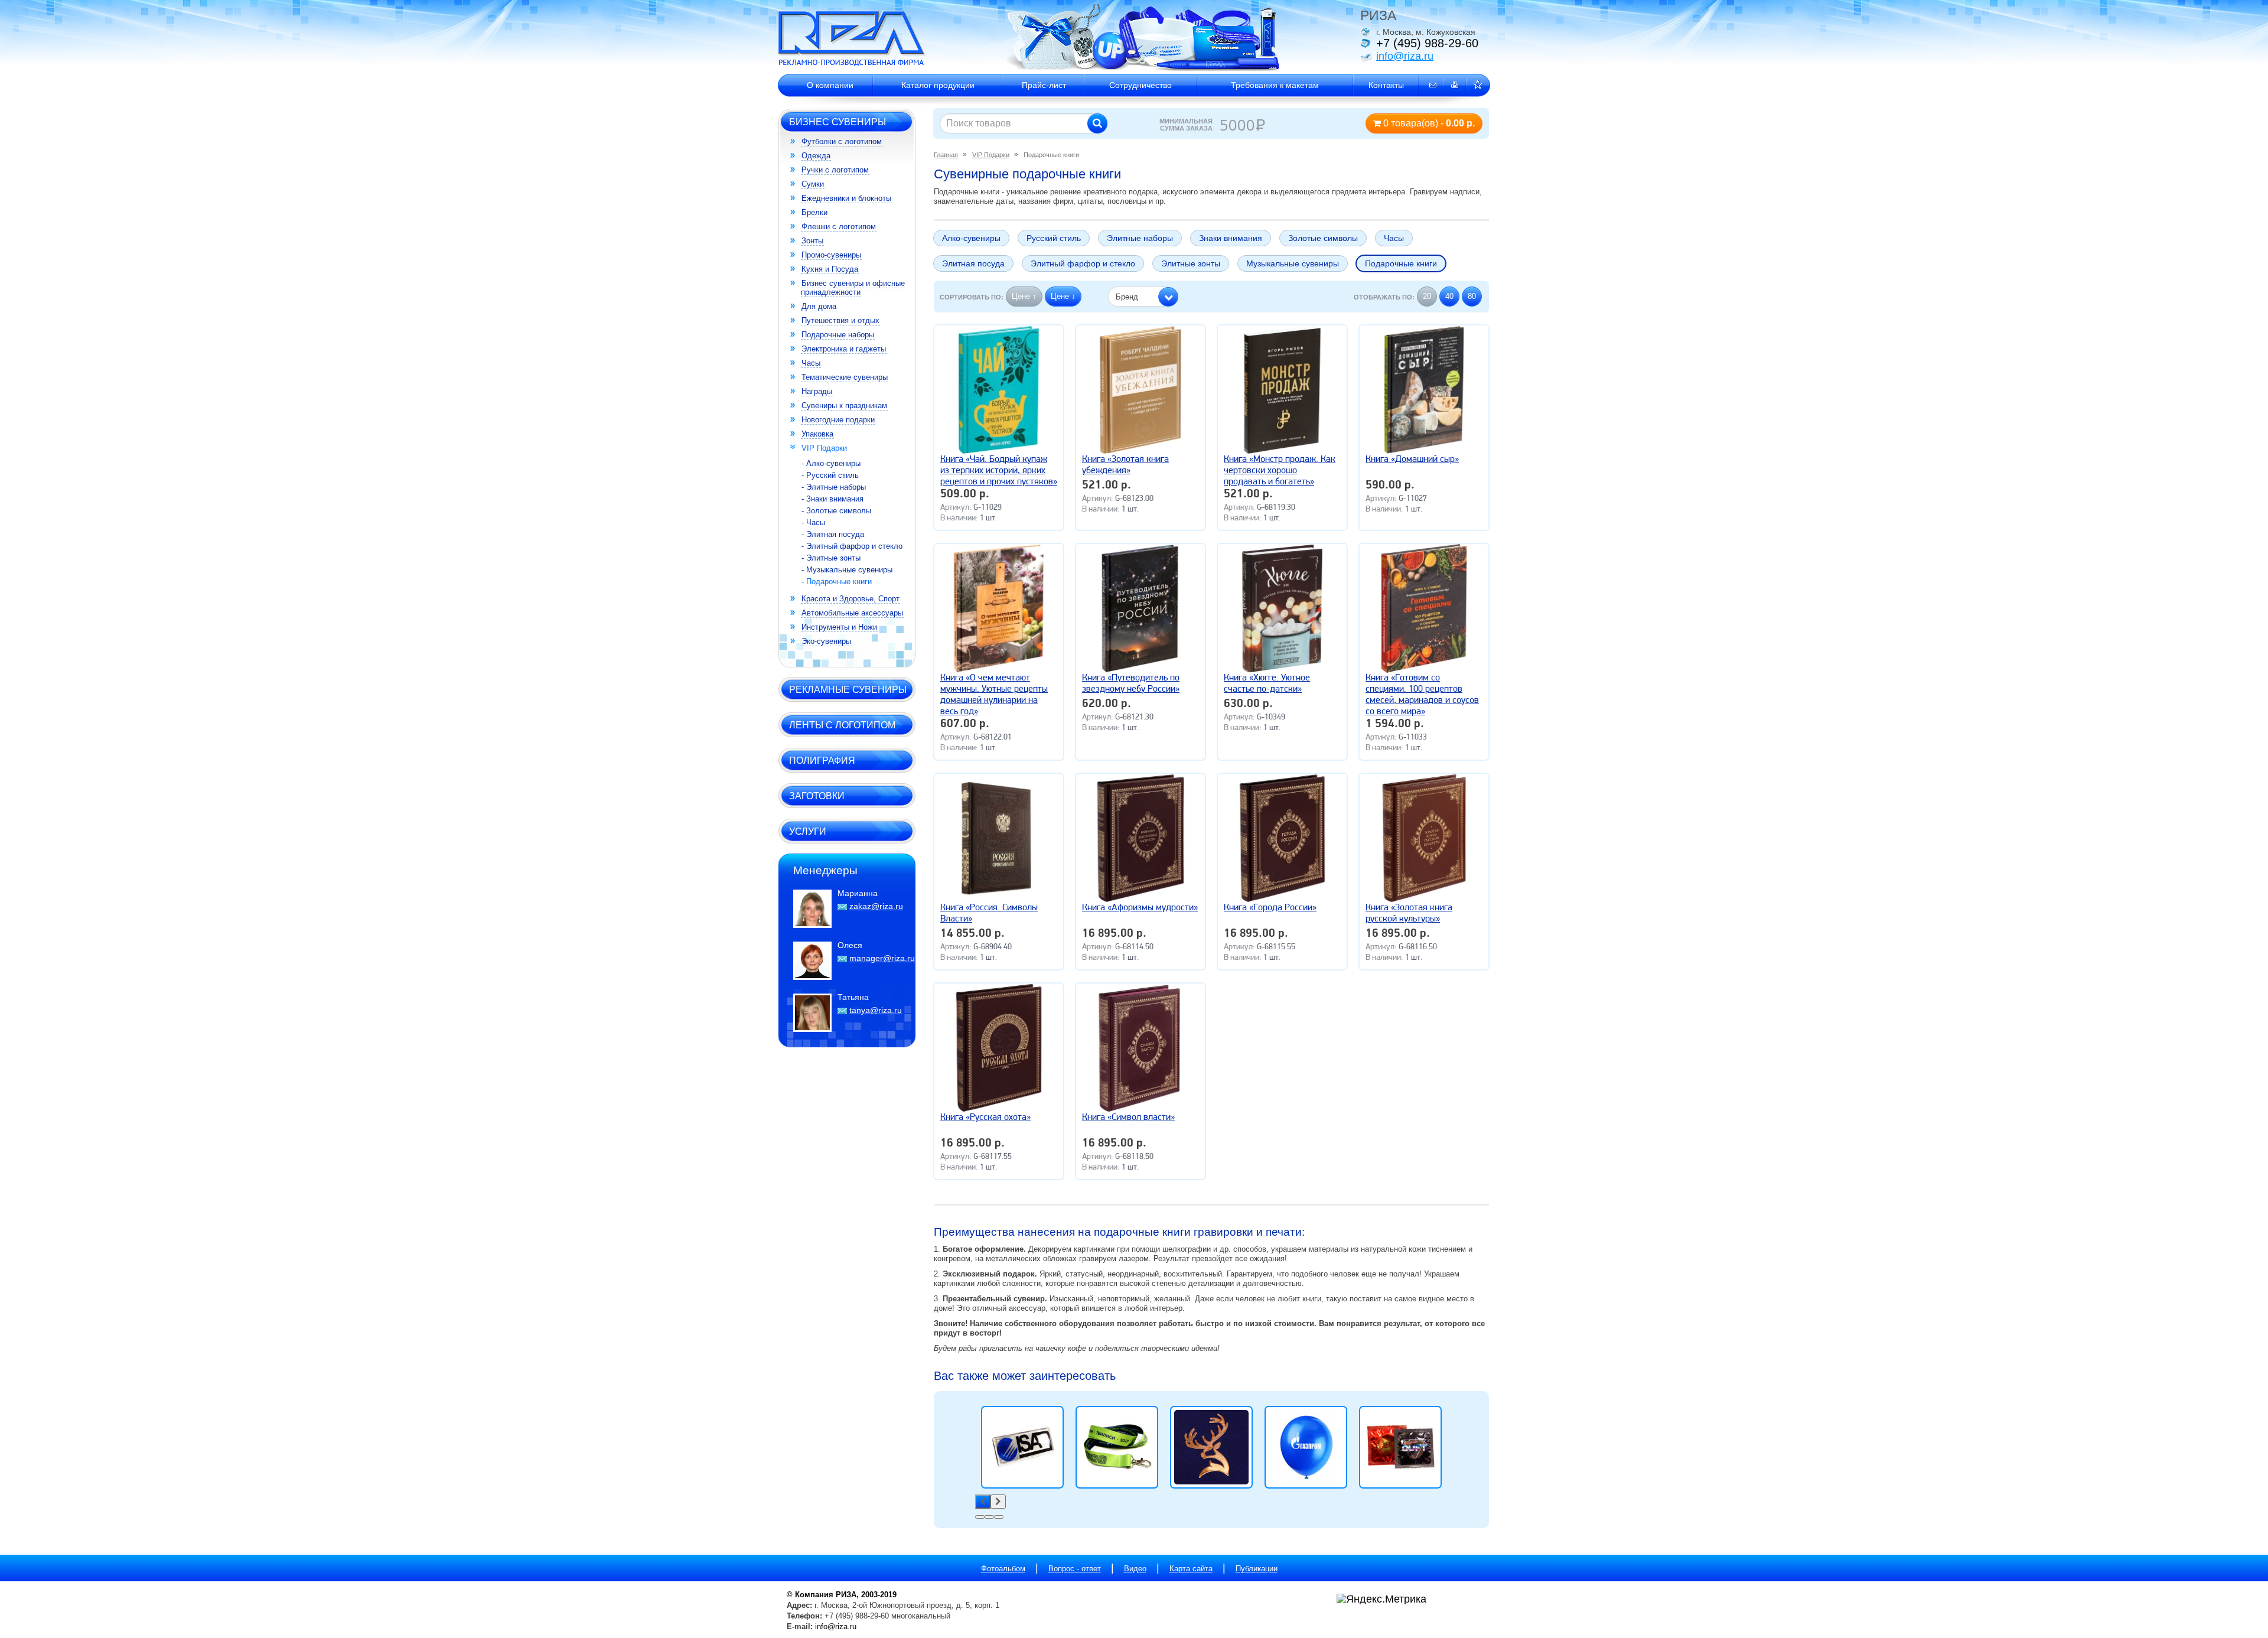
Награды (817, 391)
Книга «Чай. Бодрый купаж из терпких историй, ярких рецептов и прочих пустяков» (999, 471)
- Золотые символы (836, 511)
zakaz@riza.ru (876, 906)
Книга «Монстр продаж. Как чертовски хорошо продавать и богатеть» (1280, 471)
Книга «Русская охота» (985, 1118)
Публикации (1257, 1569)
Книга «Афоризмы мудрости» (1140, 908)
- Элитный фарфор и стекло (852, 546)
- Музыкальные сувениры (847, 570)
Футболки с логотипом (842, 141)
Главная (946, 155)
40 (1449, 296)
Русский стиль (1054, 238)
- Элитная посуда (833, 534)
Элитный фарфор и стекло (1083, 263)
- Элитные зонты (831, 558)
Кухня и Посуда (830, 269)
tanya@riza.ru (876, 1010)
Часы (811, 363)
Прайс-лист (1044, 85)
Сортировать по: (972, 297)
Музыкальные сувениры (1293, 263)
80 (1472, 296)
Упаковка (817, 434)
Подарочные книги (1401, 263)
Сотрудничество (1140, 85)
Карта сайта (1191, 1569)
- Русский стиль (830, 475)
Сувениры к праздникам (844, 406)
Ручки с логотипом (835, 170)
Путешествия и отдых (840, 320)
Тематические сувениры (845, 377)
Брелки (814, 212)
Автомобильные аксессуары (852, 613)
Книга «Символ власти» (1128, 1118)
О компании (830, 85)
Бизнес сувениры (838, 122)
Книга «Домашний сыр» (1412, 460)
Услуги (808, 831)
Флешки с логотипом (839, 227)
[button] (1143, 297)
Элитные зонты (1191, 263)
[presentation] (983, 1502)
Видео (1135, 1569)
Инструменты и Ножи (839, 627)
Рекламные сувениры (848, 689)
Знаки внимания (1231, 238)
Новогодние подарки (838, 420)
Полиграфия (822, 760)
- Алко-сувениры (831, 463)
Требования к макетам (1275, 85)
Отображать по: (1384, 297)
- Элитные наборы (834, 487)
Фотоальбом (1003, 1569)
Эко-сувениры (826, 641)
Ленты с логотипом (842, 725)
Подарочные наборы (838, 335)
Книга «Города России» (1270, 908)
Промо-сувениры (831, 255)
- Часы (813, 522)
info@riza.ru (1405, 56)
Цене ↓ (1063, 296)
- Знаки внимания (832, 499)
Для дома (819, 306)
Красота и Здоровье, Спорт (850, 599)
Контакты (1386, 85)
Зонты (812, 241)
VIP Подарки (824, 448)
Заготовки (817, 796)
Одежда (816, 156)
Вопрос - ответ (1075, 1569)
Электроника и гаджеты (844, 349)
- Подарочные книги (837, 582)
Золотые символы (1323, 238)
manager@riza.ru (882, 958)
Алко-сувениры (971, 238)
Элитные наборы (1140, 238)
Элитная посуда (973, 263)
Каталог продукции (938, 85)
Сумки (813, 184)
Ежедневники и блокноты (846, 198)
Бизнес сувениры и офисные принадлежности (853, 288)
